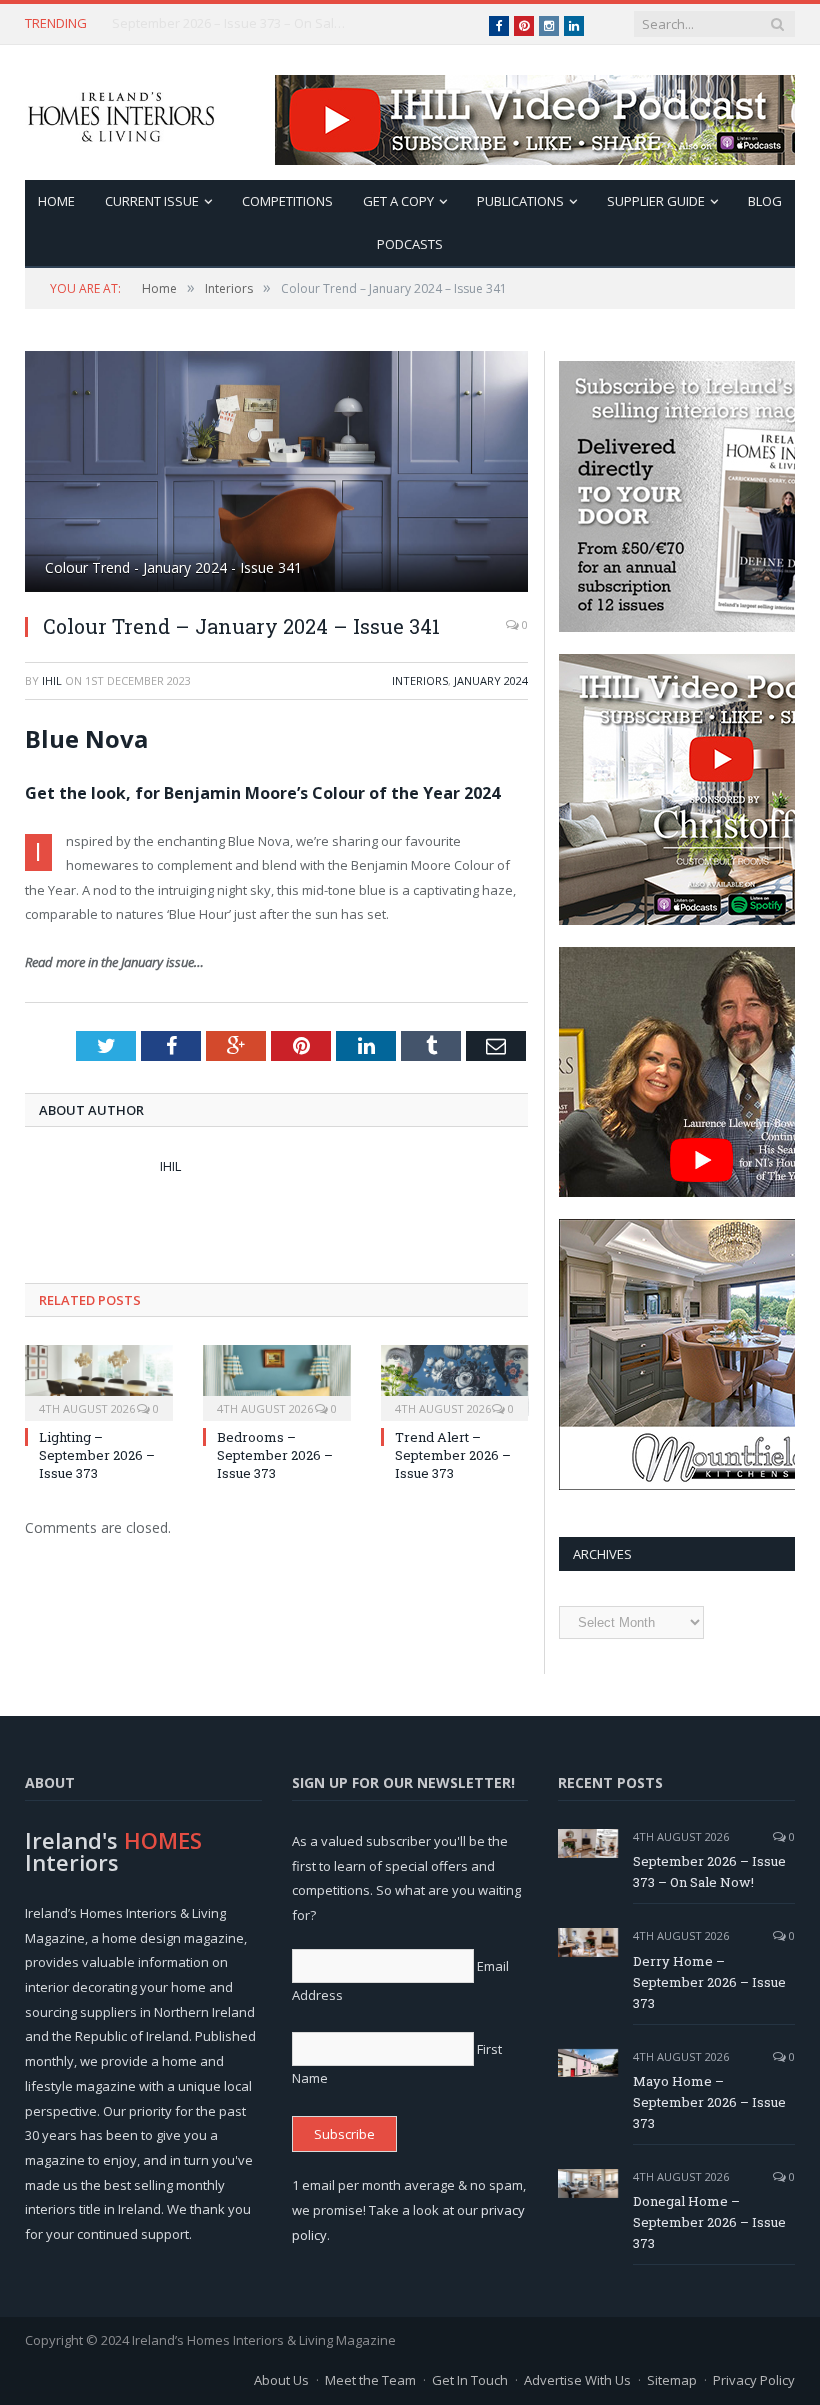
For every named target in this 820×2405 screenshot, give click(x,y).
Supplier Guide (656, 201)
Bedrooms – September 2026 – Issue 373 (275, 1455)
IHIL (52, 680)
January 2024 (491, 680)
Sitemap (672, 2380)
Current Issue (152, 201)
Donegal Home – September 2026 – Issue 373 (709, 2222)
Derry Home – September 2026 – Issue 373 (232, 23)
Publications (520, 201)
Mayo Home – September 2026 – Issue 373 (709, 2102)
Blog (765, 201)
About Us (281, 2380)
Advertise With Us (577, 2380)
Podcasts (410, 244)
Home (56, 201)
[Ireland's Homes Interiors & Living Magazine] (121, 112)
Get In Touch (470, 2380)
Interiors (420, 680)
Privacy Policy (754, 2380)
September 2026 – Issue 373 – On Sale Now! (709, 1871)
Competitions (287, 201)
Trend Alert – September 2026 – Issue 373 (453, 1455)
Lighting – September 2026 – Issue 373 (97, 1455)
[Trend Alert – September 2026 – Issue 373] (455, 1380)
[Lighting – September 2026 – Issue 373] (99, 1380)
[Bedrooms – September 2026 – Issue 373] (277, 1380)
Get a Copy (398, 201)
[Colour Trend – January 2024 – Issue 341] (276, 474)
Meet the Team (370, 2380)
